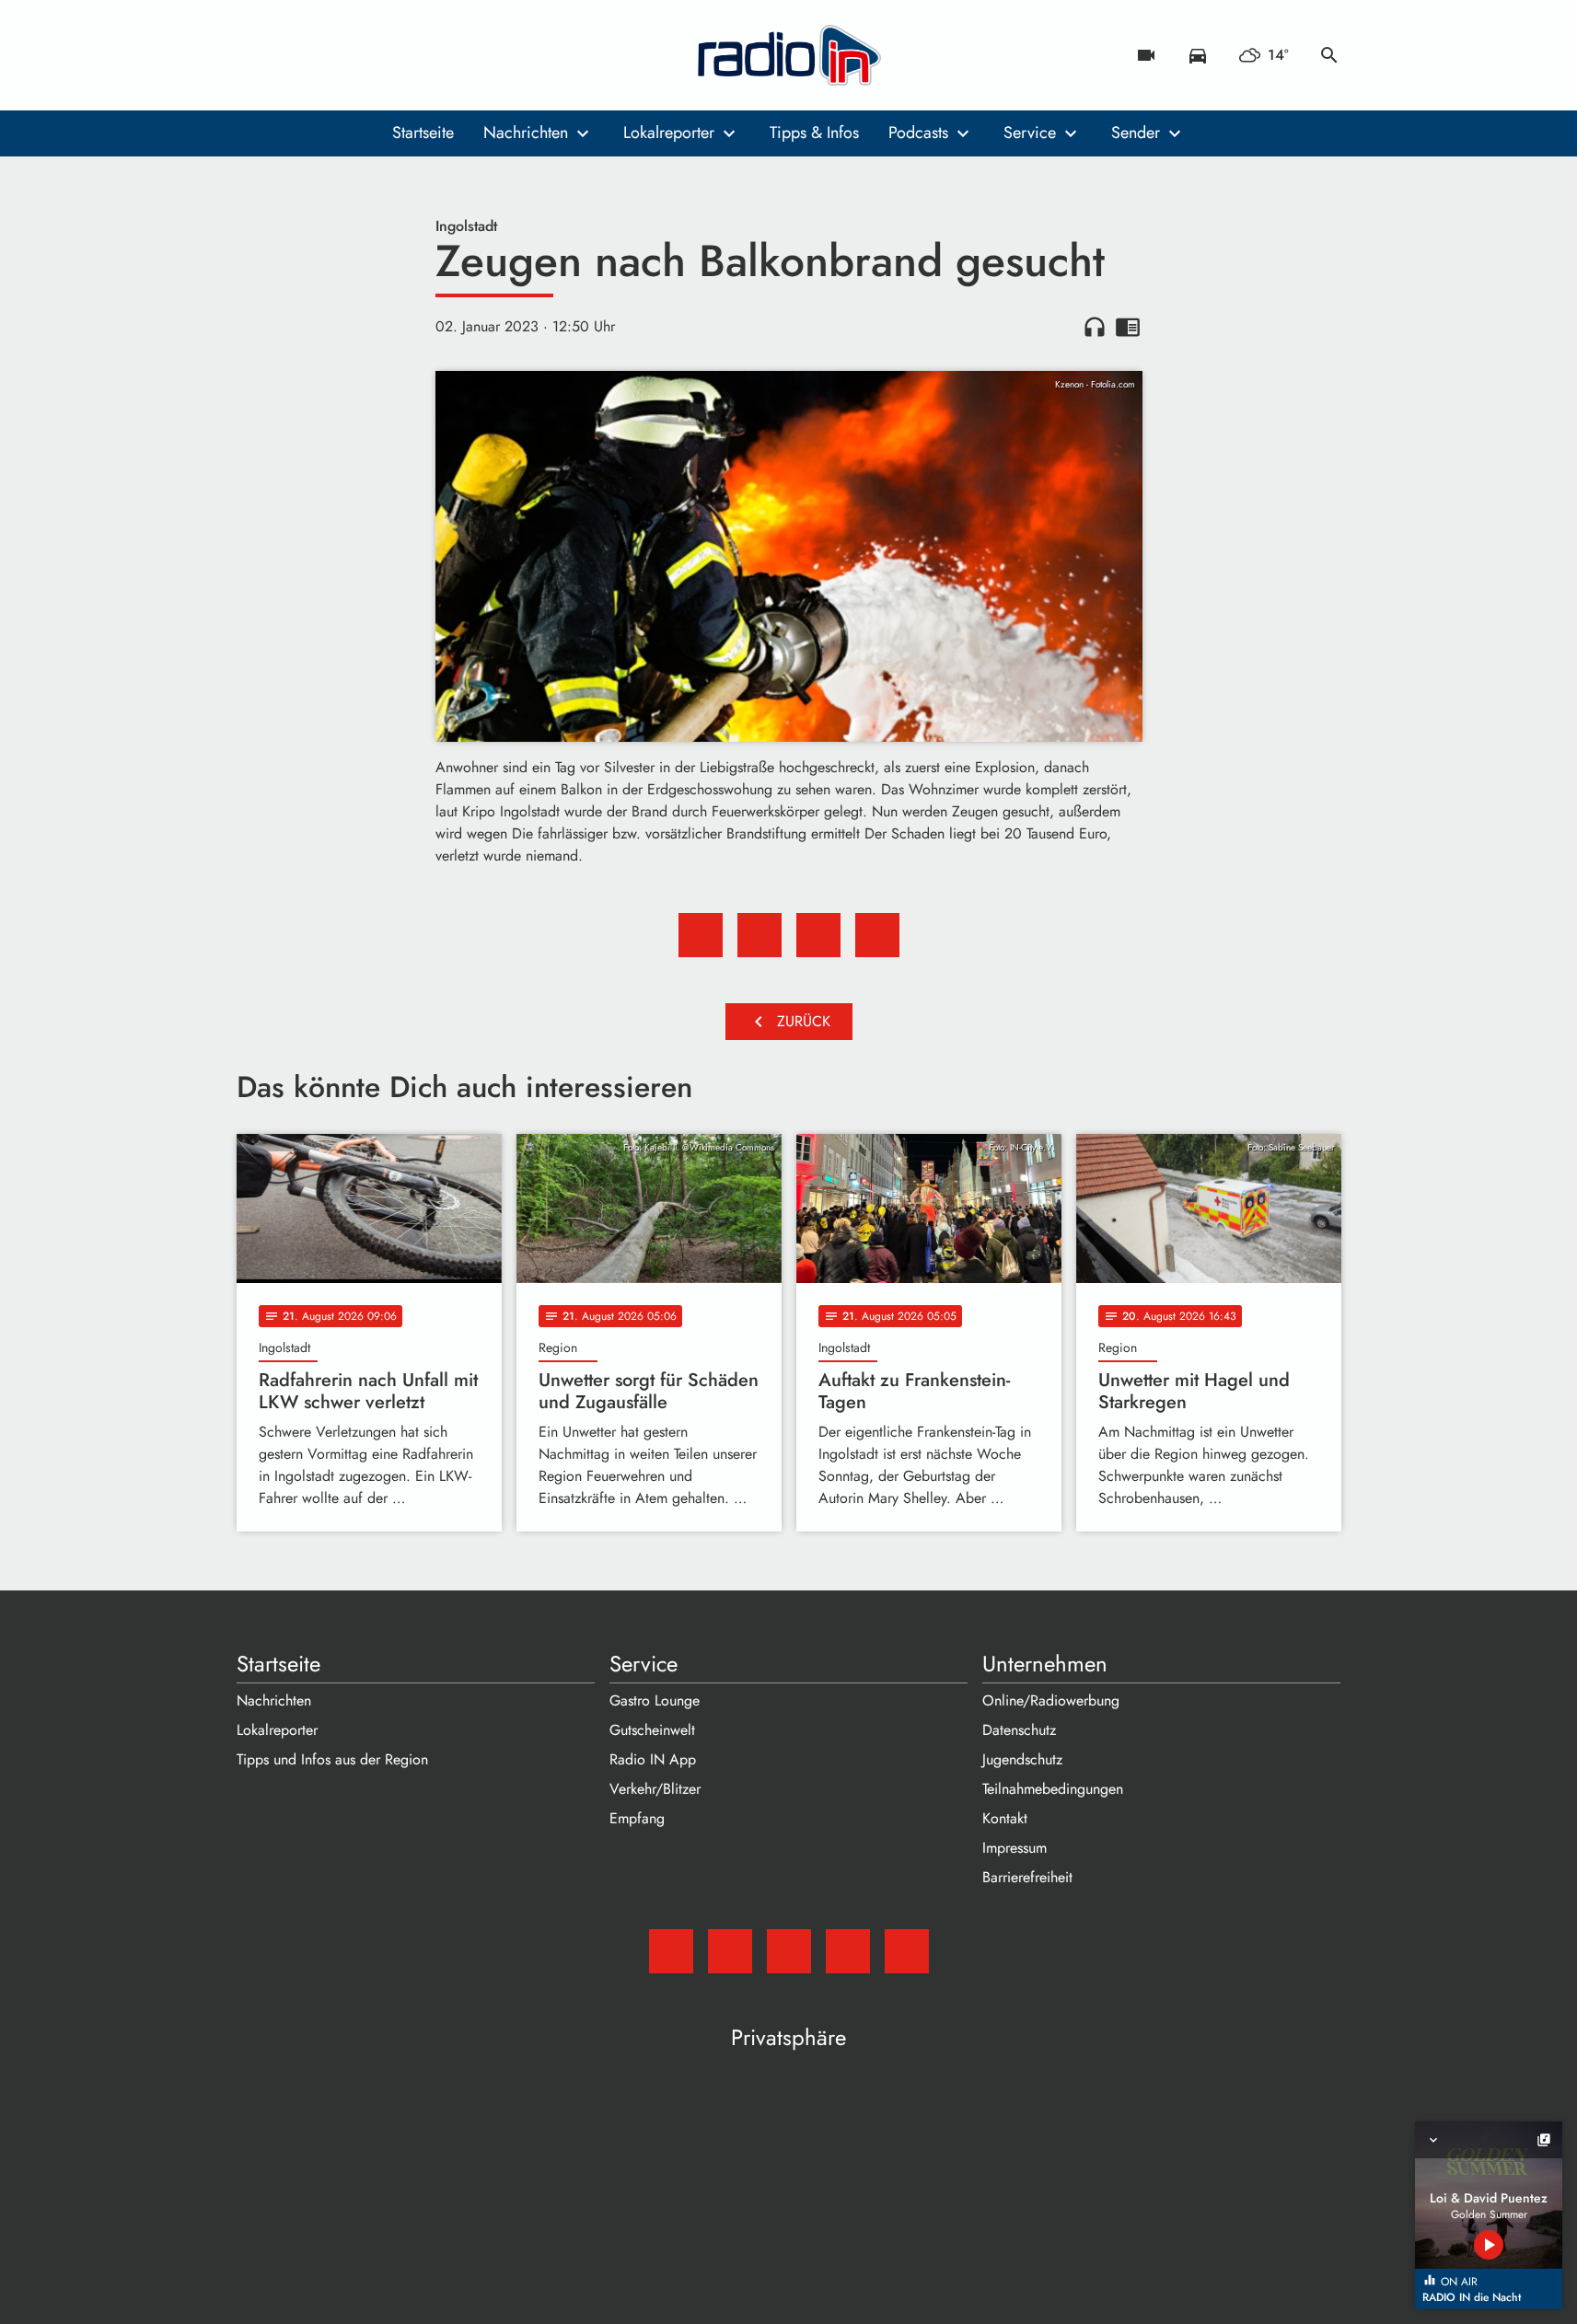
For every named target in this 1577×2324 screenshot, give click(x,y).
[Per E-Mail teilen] (877, 935)
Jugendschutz (1022, 1759)
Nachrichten (526, 133)
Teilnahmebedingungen (1053, 1789)
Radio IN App (653, 1759)
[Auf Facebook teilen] (701, 935)
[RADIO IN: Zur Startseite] (789, 55)
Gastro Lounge (655, 1700)
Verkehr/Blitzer (655, 1789)
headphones (1095, 327)
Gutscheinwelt (652, 1730)
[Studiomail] (255, 55)
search (1329, 55)
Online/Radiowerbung (1051, 1700)
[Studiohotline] (402, 55)
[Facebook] (292, 55)
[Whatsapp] (365, 55)
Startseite (423, 133)
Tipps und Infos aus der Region (332, 1759)
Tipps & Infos (814, 133)
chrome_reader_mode (1128, 327)
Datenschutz (1019, 1730)
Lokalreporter (669, 133)
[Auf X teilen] (760, 935)
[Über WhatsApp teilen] (818, 935)
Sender (1136, 133)
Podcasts (918, 133)
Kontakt (1005, 1818)
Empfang (637, 1818)
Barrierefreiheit (1027, 1877)
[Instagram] (329, 55)
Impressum (1015, 1848)
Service (1030, 133)
